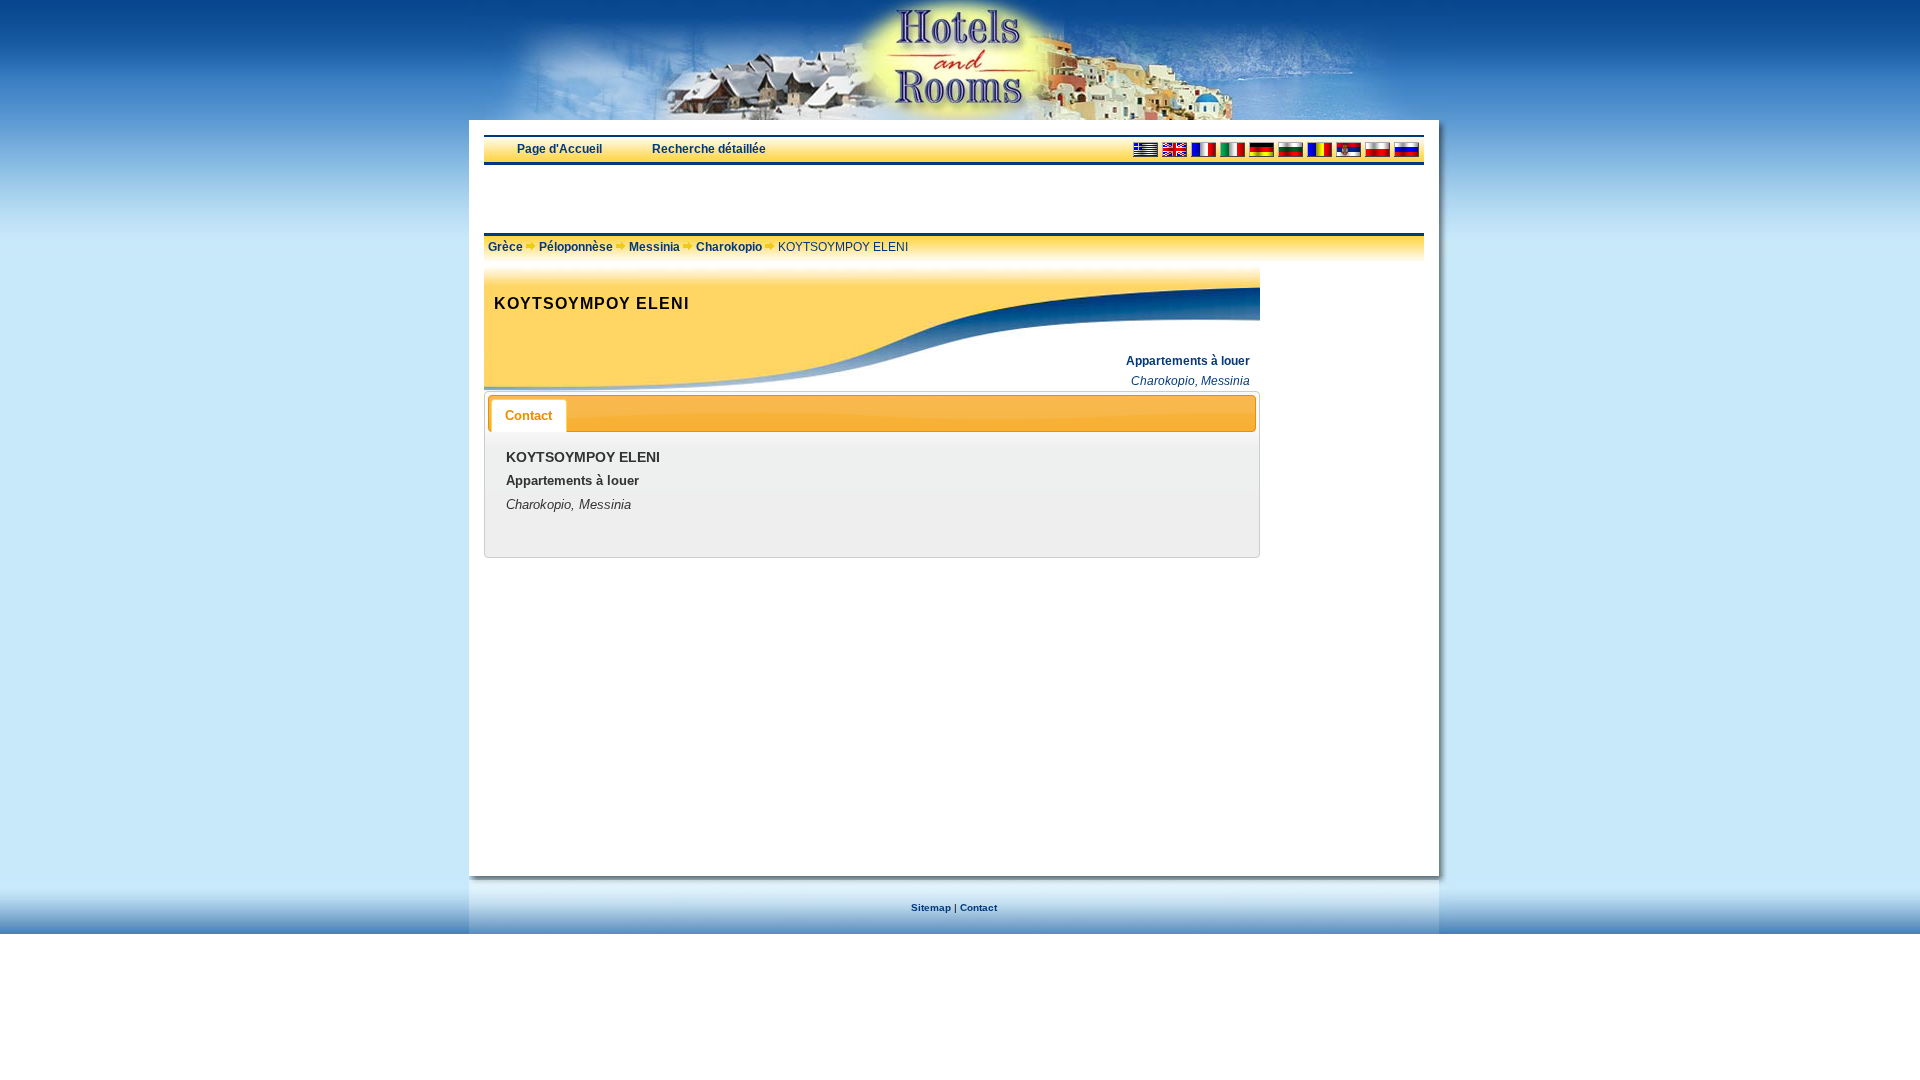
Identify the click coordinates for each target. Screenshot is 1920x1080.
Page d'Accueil (559, 149)
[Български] (1290, 149)
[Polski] (1377, 149)
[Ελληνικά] (1145, 149)
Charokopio (729, 247)
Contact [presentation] (528, 415)
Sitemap (931, 907)
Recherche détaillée (709, 149)
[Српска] (1348, 149)
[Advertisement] (718, 199)
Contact (978, 907)
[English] (1174, 149)
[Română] (1319, 149)
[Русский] (1406, 149)
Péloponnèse (576, 247)
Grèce (505, 247)
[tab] (528, 415)
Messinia (654, 247)
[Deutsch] (1261, 149)
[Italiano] (1232, 149)
